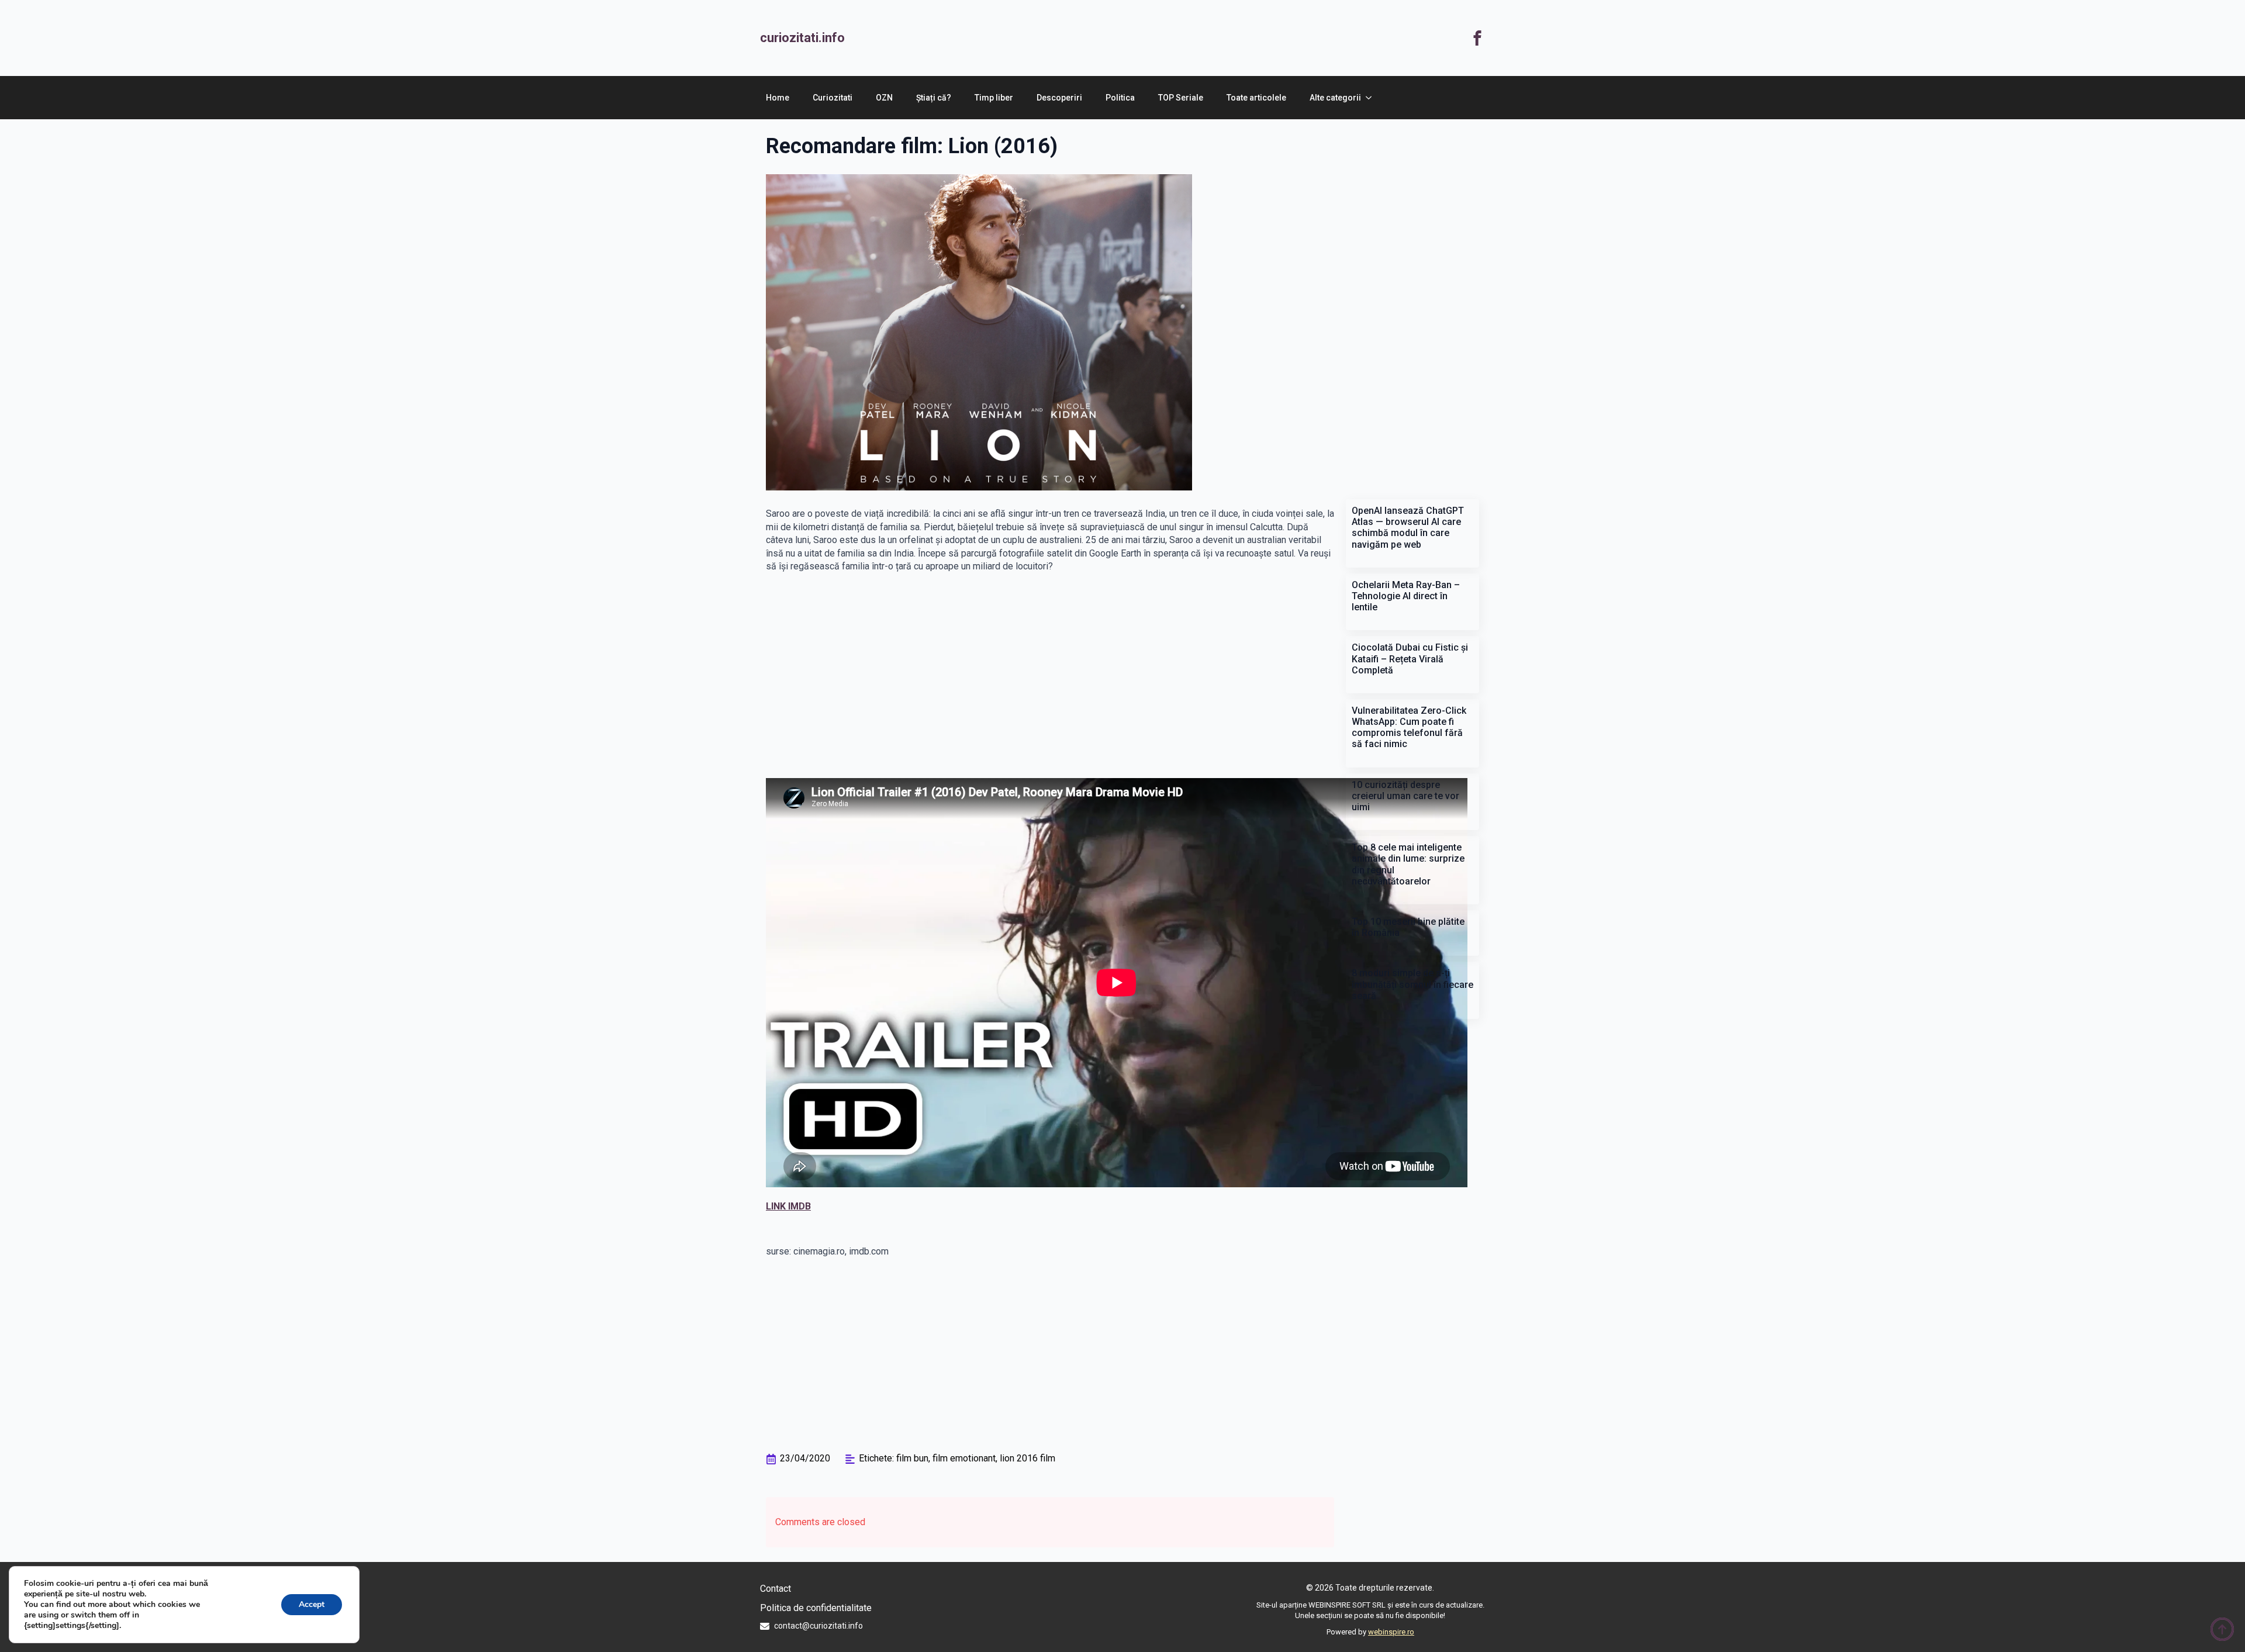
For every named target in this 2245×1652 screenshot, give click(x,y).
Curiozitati (833, 98)
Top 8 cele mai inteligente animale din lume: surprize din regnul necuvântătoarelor (1408, 864)
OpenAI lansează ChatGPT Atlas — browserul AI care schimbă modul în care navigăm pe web (1408, 528)
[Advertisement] (1158, 38)
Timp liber (994, 98)
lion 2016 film (1027, 1458)
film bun (912, 1458)
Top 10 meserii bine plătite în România (1408, 927)
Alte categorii (1335, 98)
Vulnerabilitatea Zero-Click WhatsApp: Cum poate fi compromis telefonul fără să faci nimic (1409, 727)
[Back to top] (2222, 1629)
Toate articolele (1256, 98)
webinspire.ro (1391, 1632)
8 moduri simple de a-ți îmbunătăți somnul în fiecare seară (1412, 984)
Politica (1120, 98)
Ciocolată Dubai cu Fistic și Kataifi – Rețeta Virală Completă (1410, 659)
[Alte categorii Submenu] (1372, 98)
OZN (884, 98)
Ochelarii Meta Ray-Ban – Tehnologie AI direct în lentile (1406, 596)
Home (778, 98)
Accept (312, 1604)
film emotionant (964, 1458)
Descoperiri (1059, 98)
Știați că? (934, 98)
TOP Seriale (1181, 98)
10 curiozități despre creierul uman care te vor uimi (1405, 796)
